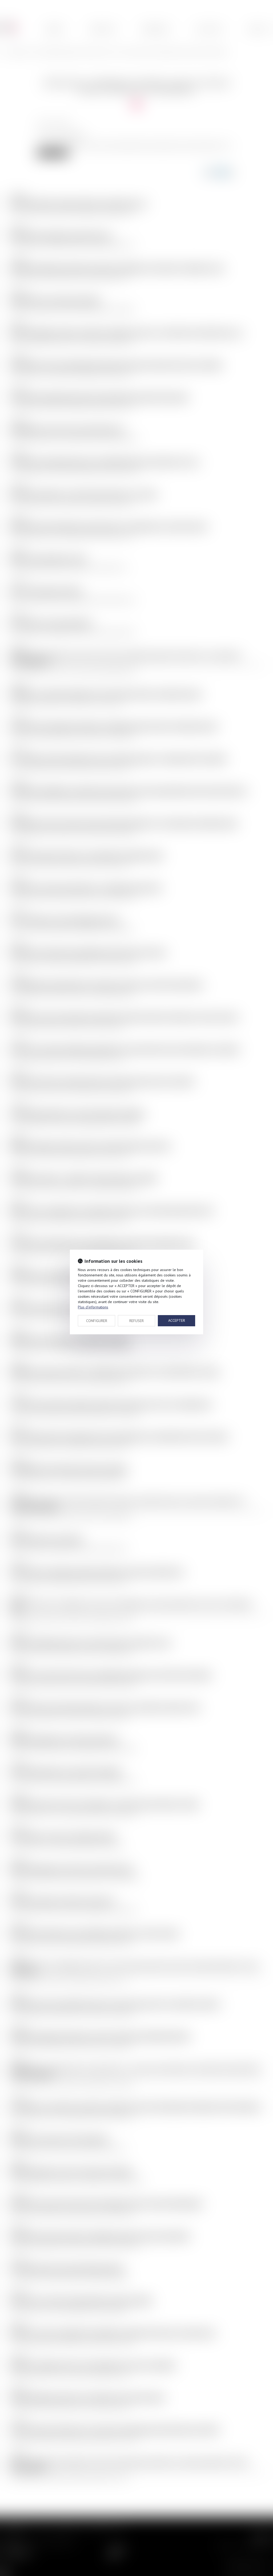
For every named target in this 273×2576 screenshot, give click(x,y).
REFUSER (136, 1321)
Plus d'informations (93, 1307)
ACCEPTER (177, 1320)
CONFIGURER (97, 1321)
